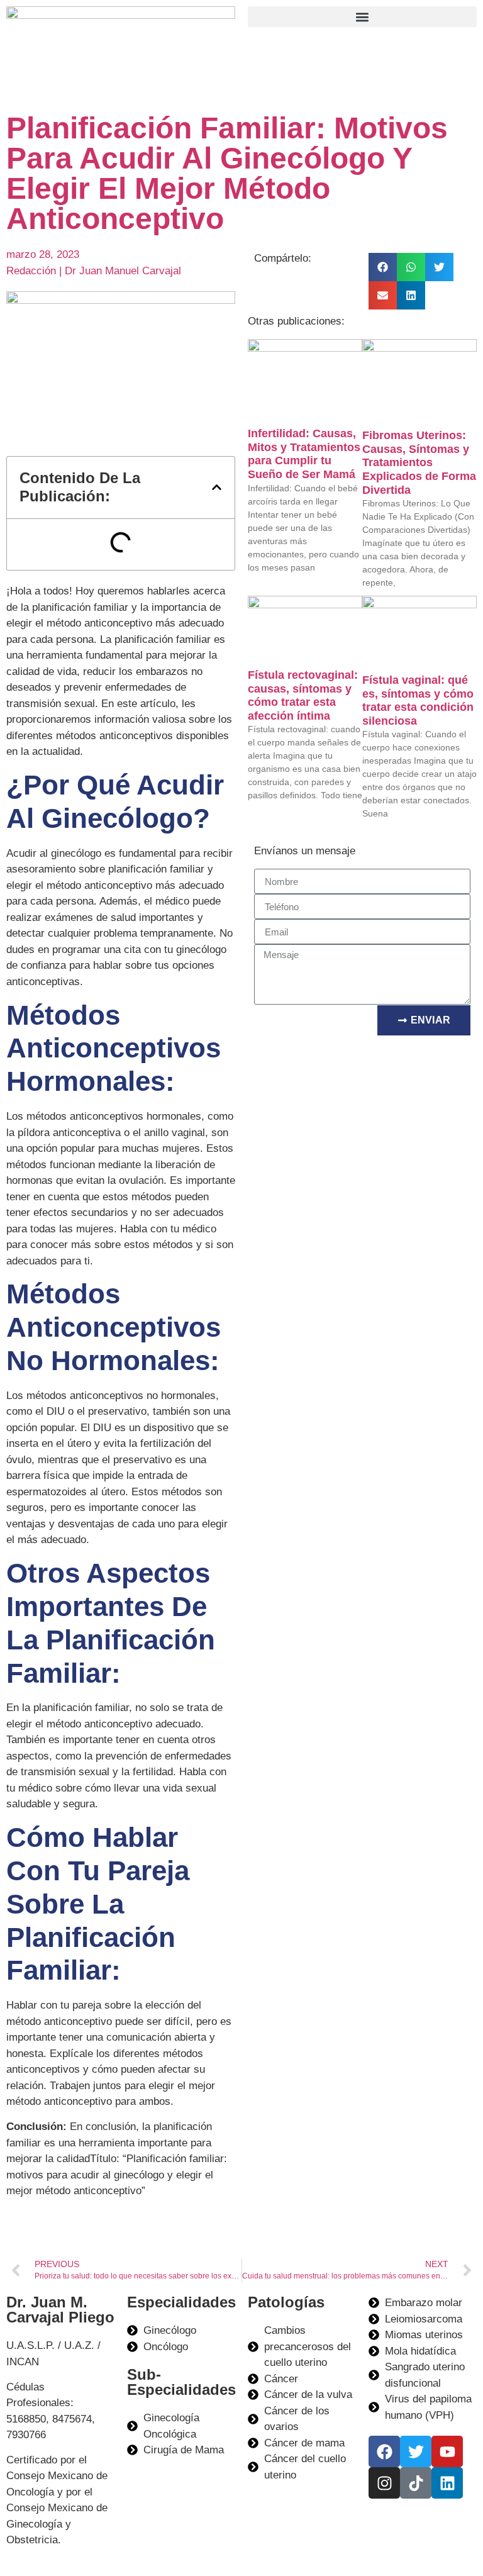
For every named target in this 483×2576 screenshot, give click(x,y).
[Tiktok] (416, 2483)
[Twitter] (416, 2451)
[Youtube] (447, 2451)
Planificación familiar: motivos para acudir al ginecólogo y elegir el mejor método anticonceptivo (227, 173)
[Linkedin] (447, 2483)
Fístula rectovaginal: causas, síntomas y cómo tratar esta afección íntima (303, 695)
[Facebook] (384, 2451)
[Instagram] (384, 2483)
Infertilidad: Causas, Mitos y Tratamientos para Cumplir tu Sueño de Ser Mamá (304, 454)
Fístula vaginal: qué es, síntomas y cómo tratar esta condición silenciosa (418, 700)
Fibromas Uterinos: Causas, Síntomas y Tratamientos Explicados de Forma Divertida (419, 462)
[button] (362, 17)
